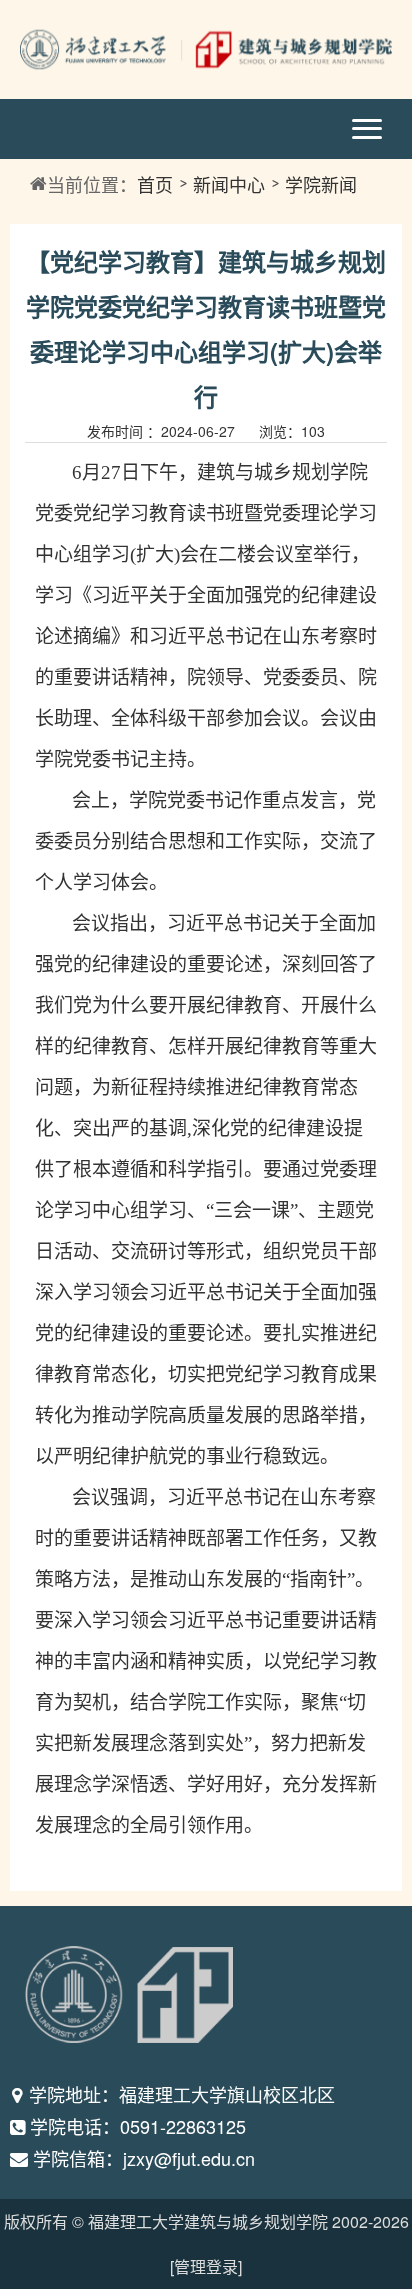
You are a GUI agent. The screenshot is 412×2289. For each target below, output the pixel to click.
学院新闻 (321, 184)
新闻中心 (229, 184)
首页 (155, 184)
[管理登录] (206, 2266)
